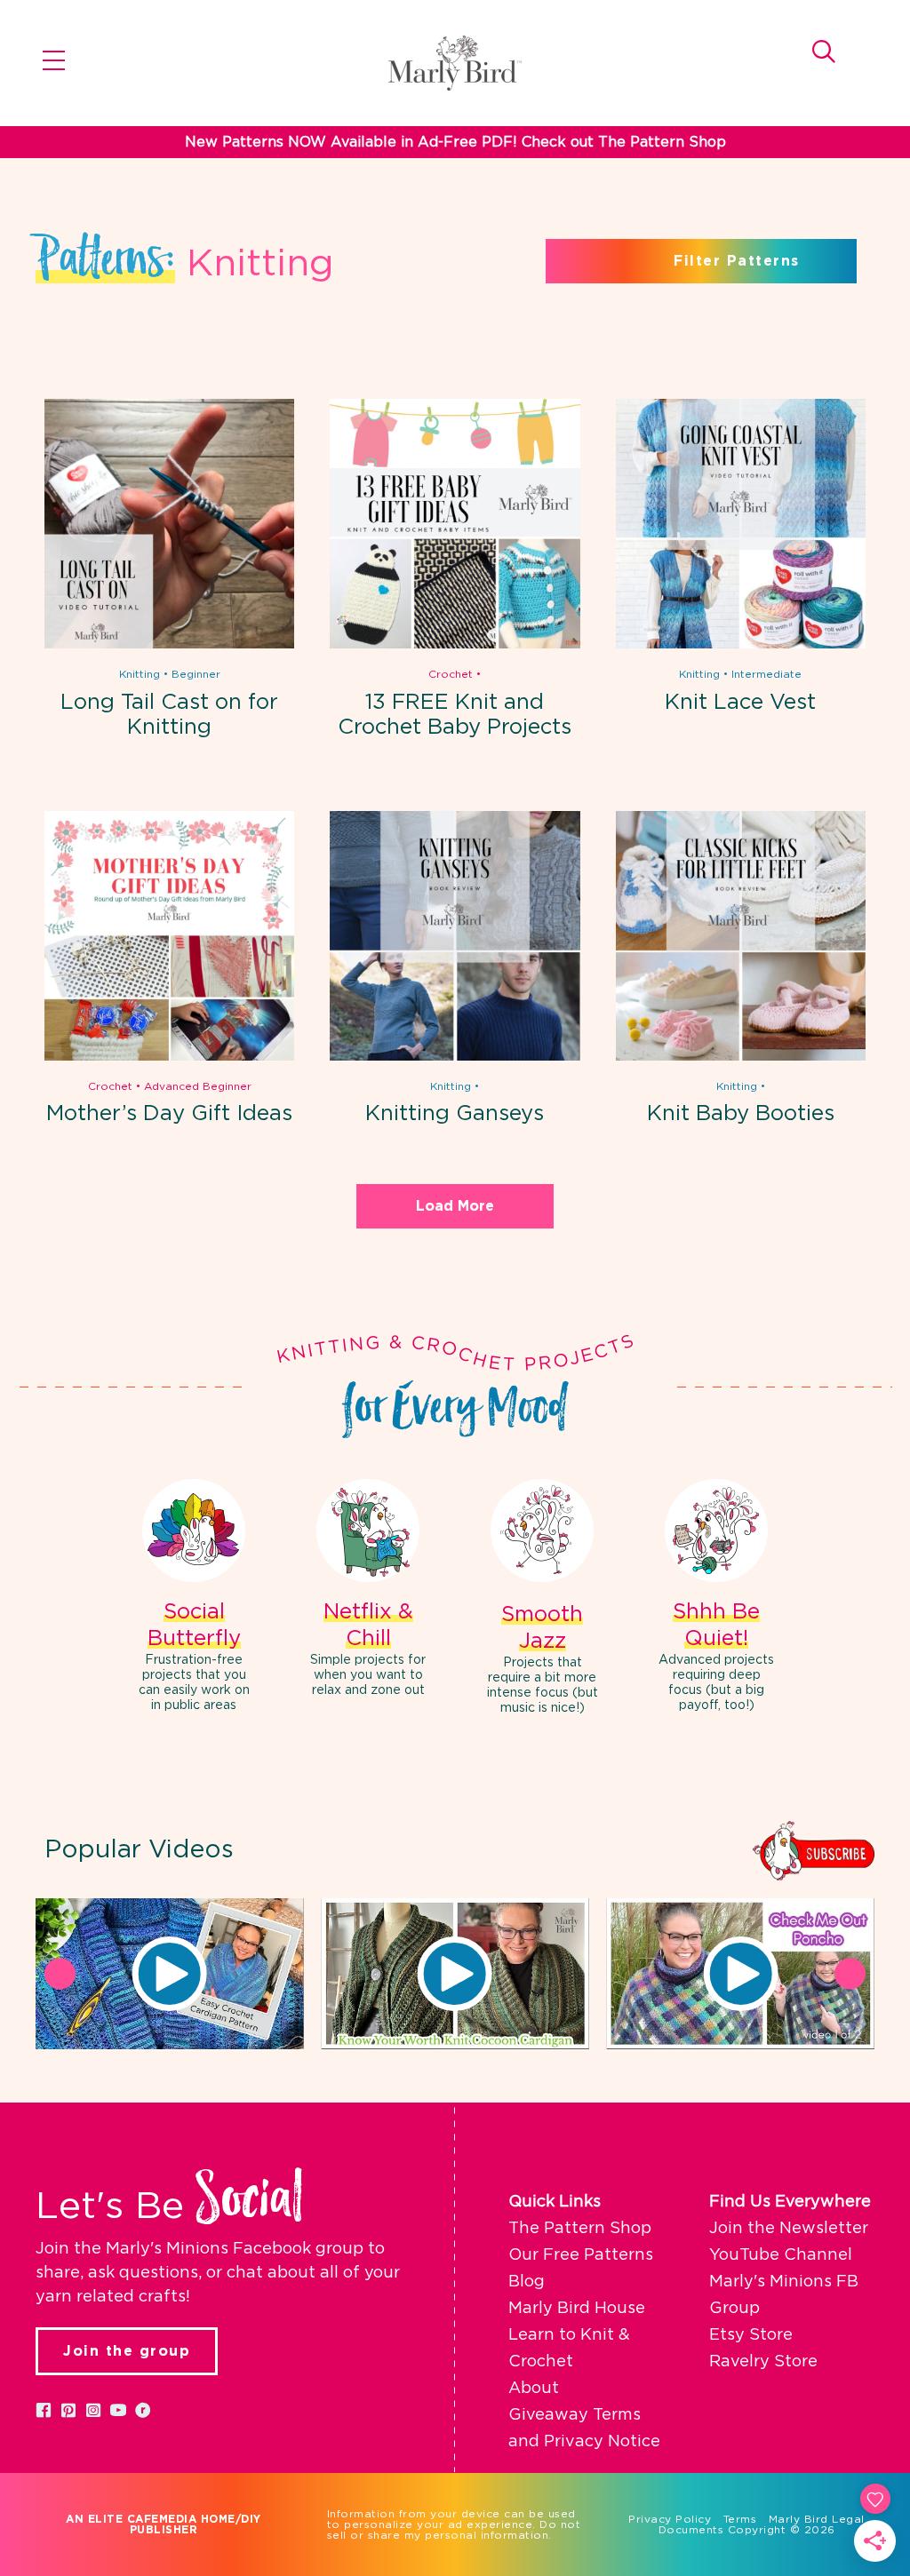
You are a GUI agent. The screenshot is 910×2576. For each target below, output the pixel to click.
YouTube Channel (781, 2255)
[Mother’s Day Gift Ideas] (169, 1057)
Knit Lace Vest (740, 703)
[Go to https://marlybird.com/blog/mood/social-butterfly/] (194, 1598)
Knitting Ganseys (455, 1114)
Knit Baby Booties (741, 1114)
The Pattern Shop (580, 2229)
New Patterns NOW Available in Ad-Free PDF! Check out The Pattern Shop (455, 142)
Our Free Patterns (581, 2255)
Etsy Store (751, 2335)
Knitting (140, 674)
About (534, 2389)
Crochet (451, 674)
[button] (170, 1974)
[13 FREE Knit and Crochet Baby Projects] (455, 645)
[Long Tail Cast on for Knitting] (169, 645)
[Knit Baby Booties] (741, 1057)
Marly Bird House (577, 2309)
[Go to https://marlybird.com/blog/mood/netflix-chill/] (368, 1590)
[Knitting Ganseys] (455, 1057)
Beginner (196, 674)
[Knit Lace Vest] (741, 645)
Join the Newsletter (789, 2229)
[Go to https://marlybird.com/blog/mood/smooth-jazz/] (542, 1599)
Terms (740, 2519)
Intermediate (766, 674)
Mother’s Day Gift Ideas (169, 1114)
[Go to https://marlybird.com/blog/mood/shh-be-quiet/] (716, 1598)
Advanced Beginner (198, 1086)
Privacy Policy (670, 2519)
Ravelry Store (763, 2362)
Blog (527, 2282)
